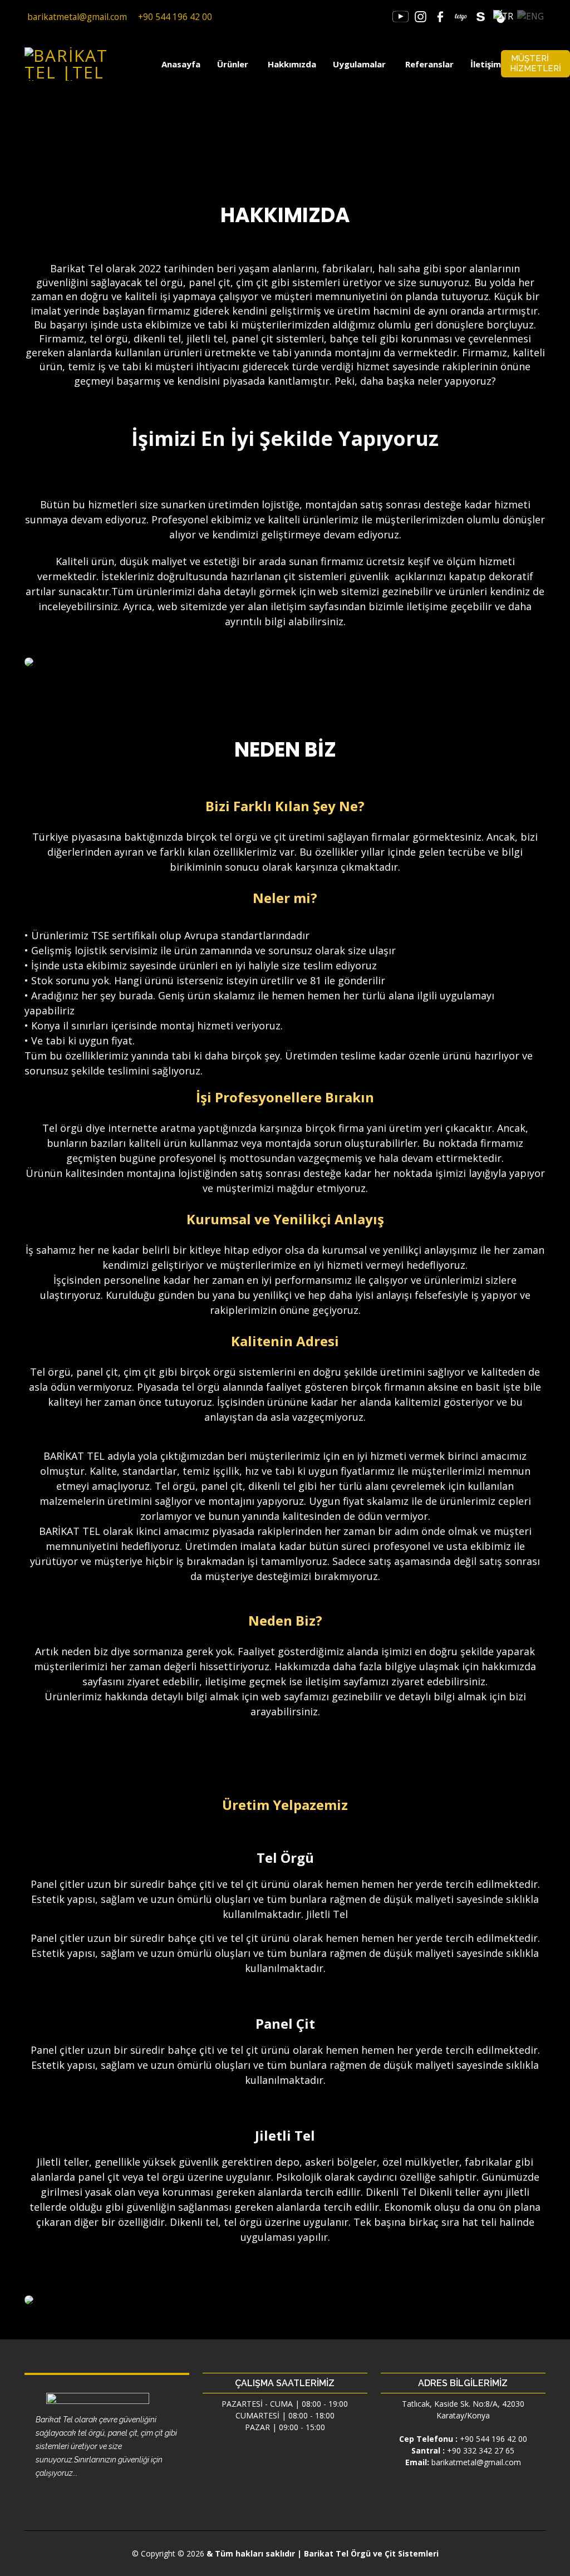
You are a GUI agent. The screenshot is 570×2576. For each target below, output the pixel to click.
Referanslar (429, 64)
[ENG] (530, 16)
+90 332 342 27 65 (481, 2450)
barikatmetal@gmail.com (476, 2462)
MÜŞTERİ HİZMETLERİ (535, 63)
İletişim (486, 64)
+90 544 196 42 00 (493, 2439)
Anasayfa (181, 64)
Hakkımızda (292, 64)
